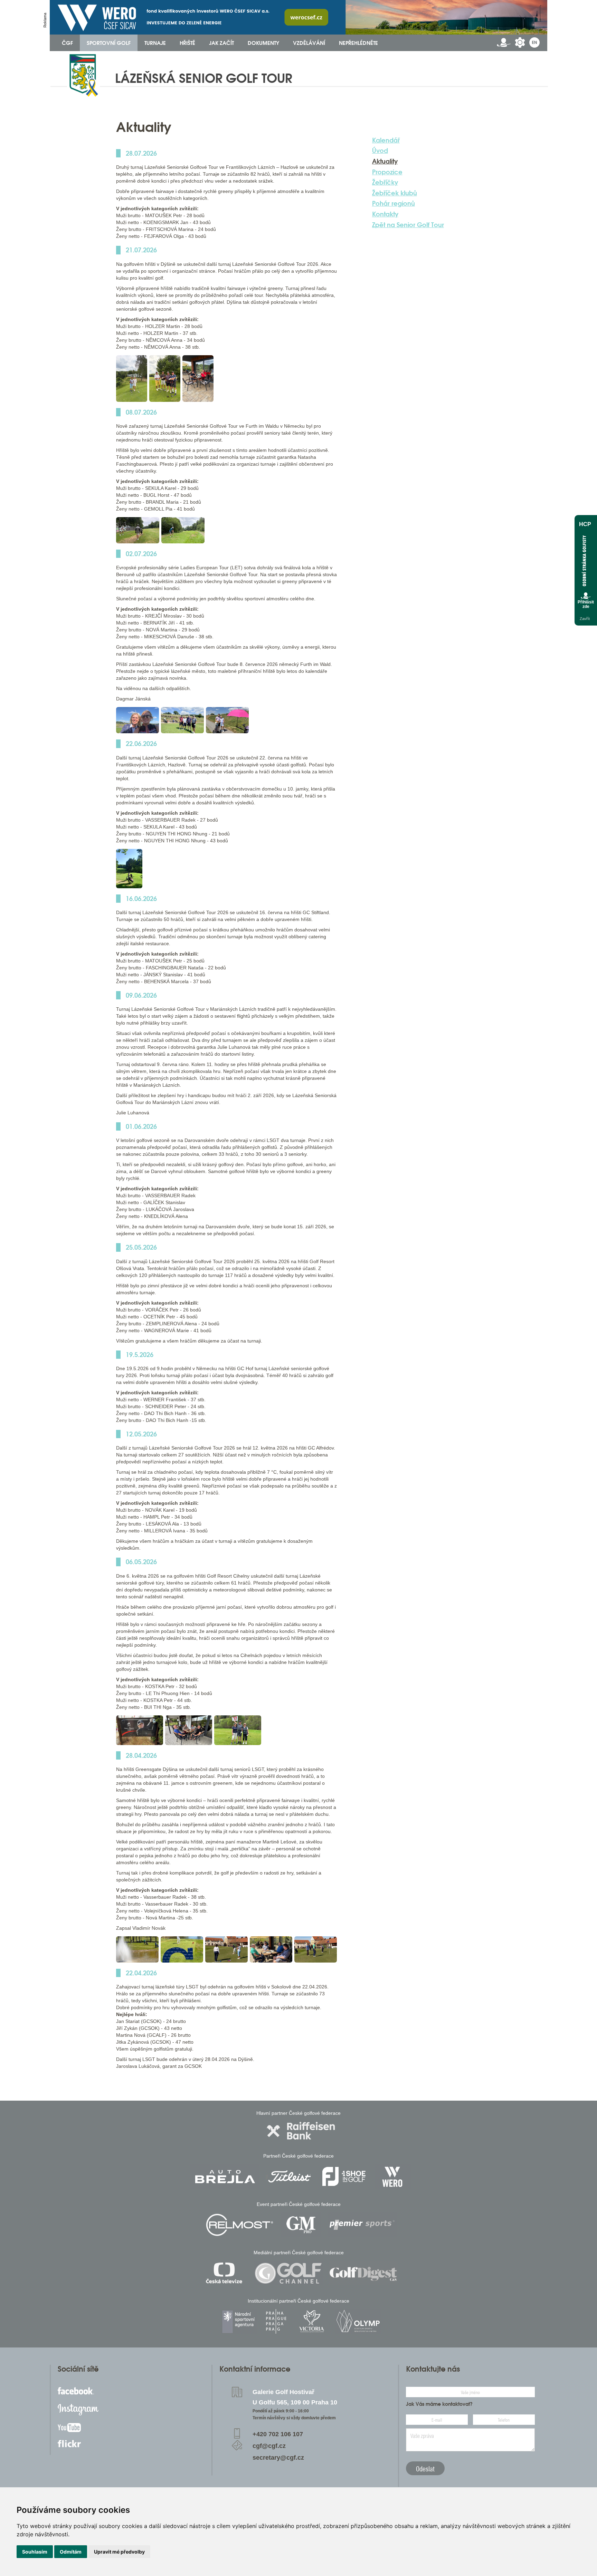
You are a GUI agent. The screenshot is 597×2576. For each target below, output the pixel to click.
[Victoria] (312, 2321)
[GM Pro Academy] (301, 2225)
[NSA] (239, 2321)
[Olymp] (358, 2321)
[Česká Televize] (226, 2273)
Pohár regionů (394, 203)
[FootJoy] (344, 2176)
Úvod (380, 151)
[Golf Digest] (363, 2273)
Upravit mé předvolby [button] (119, 2552)
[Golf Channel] (288, 2273)
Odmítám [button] (71, 2552)
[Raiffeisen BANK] (301, 2131)
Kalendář (386, 140)
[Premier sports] (362, 2225)
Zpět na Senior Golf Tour (408, 225)
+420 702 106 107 (278, 2434)
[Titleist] (290, 2176)
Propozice (387, 172)
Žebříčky (385, 182)
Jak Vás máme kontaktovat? (439, 2404)
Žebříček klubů (395, 193)
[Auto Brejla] (225, 2176)
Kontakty (385, 214)
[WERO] (393, 2176)
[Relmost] (240, 2225)
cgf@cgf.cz (269, 2446)
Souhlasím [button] (35, 2552)
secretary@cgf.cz (278, 2458)
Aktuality (385, 161)
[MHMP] (276, 2321)
